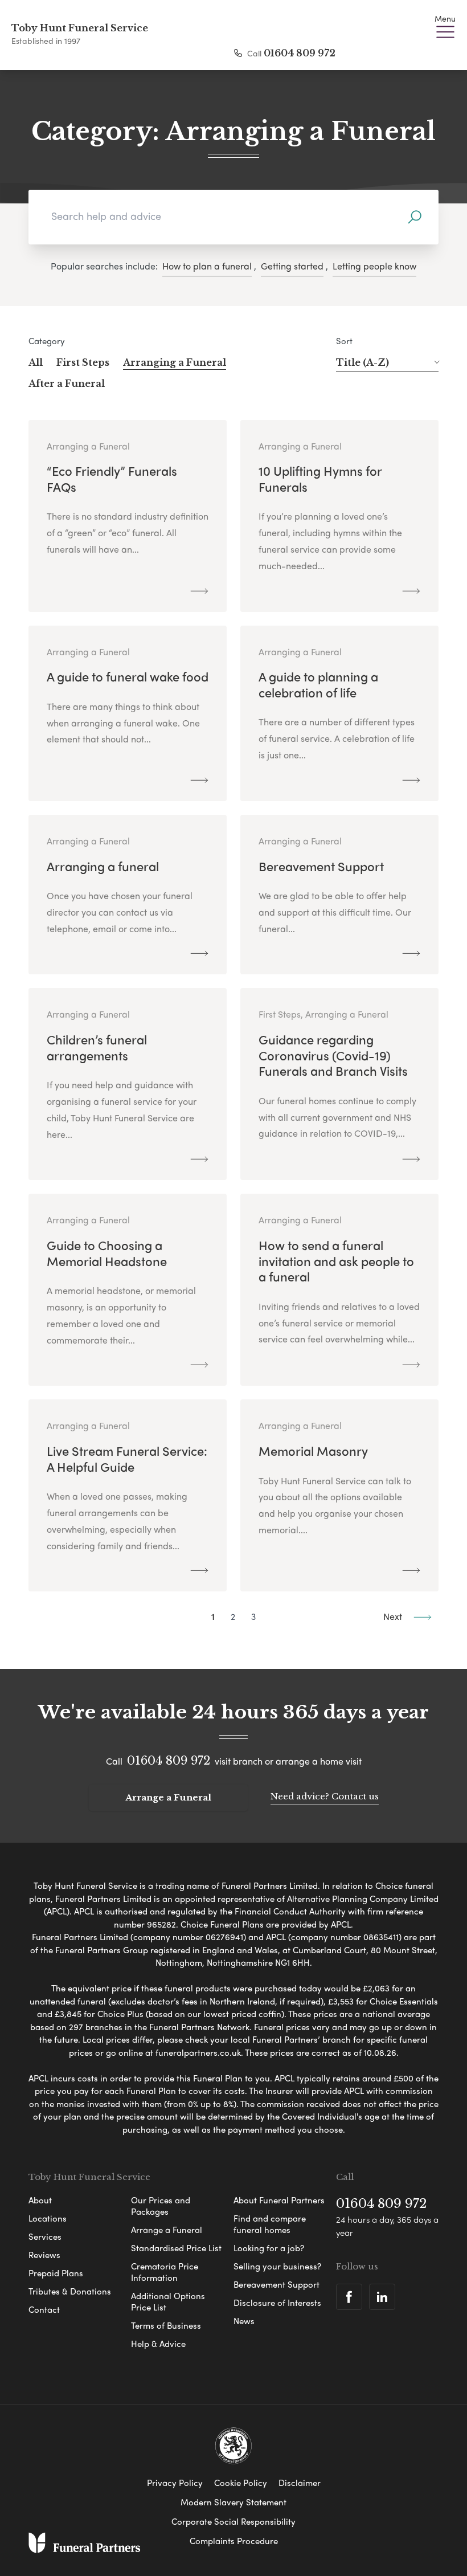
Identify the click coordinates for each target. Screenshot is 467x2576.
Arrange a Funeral (168, 1797)
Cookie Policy (241, 2483)
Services (45, 2236)
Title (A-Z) (362, 362)
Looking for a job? (269, 2248)
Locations (48, 2218)
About (40, 2200)
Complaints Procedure (234, 2541)
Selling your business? (277, 2266)
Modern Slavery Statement (233, 2502)
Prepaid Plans (56, 2273)
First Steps (83, 362)
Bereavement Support (276, 2284)
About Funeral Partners (279, 2200)
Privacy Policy (175, 2483)
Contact (44, 2309)
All (36, 362)
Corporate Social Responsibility (233, 2521)
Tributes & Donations (70, 2291)
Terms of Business (166, 2325)
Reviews (44, 2255)
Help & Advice (158, 2344)
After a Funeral (67, 383)
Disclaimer (300, 2483)
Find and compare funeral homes (270, 2224)
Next (394, 1616)
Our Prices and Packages (161, 2206)
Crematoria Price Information (165, 2272)
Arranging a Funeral (175, 362)
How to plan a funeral (207, 266)
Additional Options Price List (168, 2301)
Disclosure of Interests (277, 2303)
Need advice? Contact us (325, 1796)
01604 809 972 (300, 53)
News (244, 2321)
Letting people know (374, 266)
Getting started (292, 266)
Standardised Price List (176, 2248)
